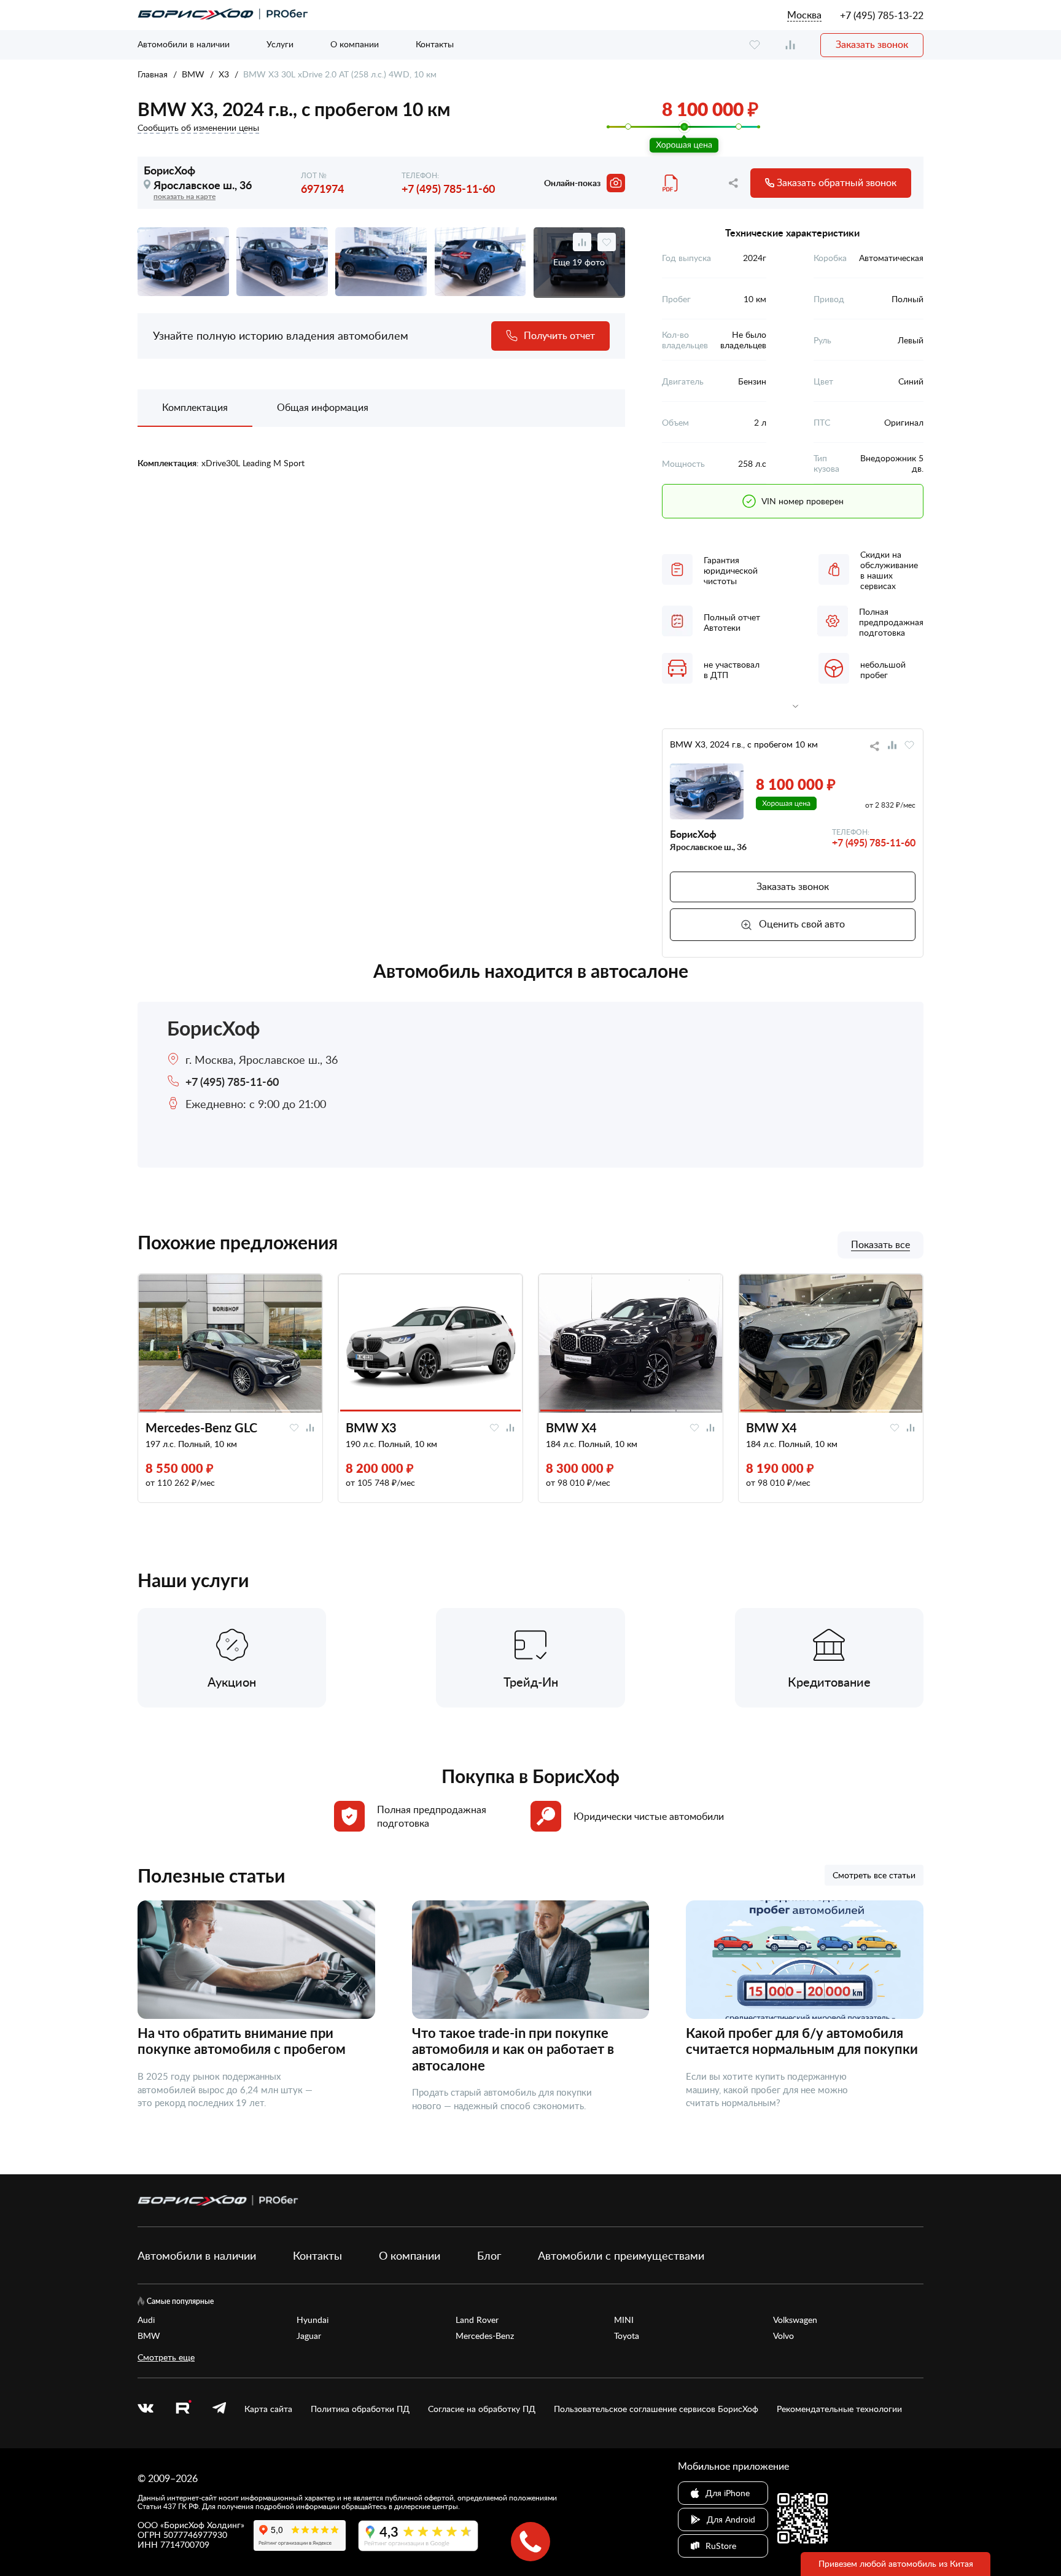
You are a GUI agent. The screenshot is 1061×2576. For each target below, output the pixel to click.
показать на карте (185, 196)
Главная (153, 74)
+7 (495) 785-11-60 (448, 188)
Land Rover (477, 2320)
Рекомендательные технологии (839, 2409)
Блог (489, 2255)
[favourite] (755, 45)
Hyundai (313, 2320)
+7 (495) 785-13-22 (882, 15)
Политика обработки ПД (360, 2409)
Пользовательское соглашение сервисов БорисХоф (656, 2409)
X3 (224, 74)
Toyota (627, 2336)
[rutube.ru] (183, 2409)
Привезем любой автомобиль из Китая (896, 2563)
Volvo (783, 2336)
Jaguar (309, 2336)
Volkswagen (795, 2320)
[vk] (146, 2409)
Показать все (880, 1245)
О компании (355, 44)
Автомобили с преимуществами (621, 2255)
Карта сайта (268, 2409)
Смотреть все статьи (874, 1875)
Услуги (280, 44)
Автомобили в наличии (184, 44)
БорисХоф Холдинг (202, 2525)
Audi (146, 2320)
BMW (193, 74)
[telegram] (219, 2409)
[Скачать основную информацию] (671, 183)
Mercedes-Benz (485, 2336)
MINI (624, 2320)
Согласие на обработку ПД (482, 2409)
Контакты (435, 44)
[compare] (790, 45)
